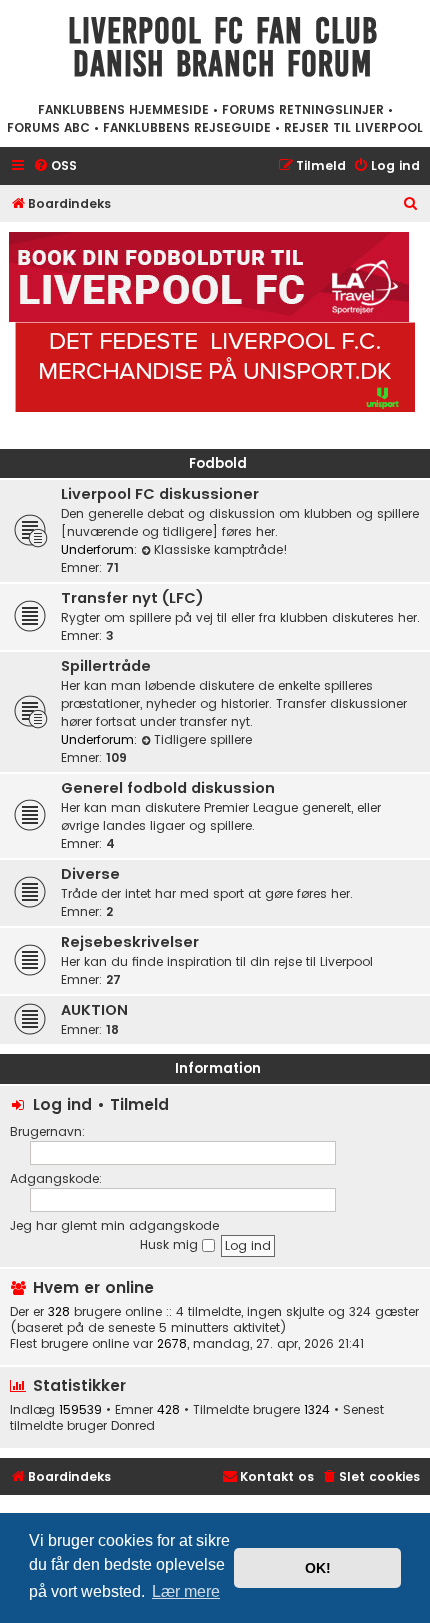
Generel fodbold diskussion (168, 788)
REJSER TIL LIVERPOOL (353, 127)
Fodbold (218, 463)
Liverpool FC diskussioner (160, 494)
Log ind (62, 1104)
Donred (133, 1426)
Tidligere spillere (203, 739)
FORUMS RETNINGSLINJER (303, 109)
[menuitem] (55, 166)
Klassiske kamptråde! (221, 549)
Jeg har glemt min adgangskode (114, 1225)
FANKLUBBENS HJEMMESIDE (123, 109)
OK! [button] (318, 1568)
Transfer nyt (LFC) (132, 598)
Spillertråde (106, 666)
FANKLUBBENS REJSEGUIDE (187, 127)
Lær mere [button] (186, 1591)
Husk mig (171, 1244)
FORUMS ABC (48, 127)
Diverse (90, 874)
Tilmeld (139, 1104)
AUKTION (94, 1010)
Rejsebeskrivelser (130, 942)
